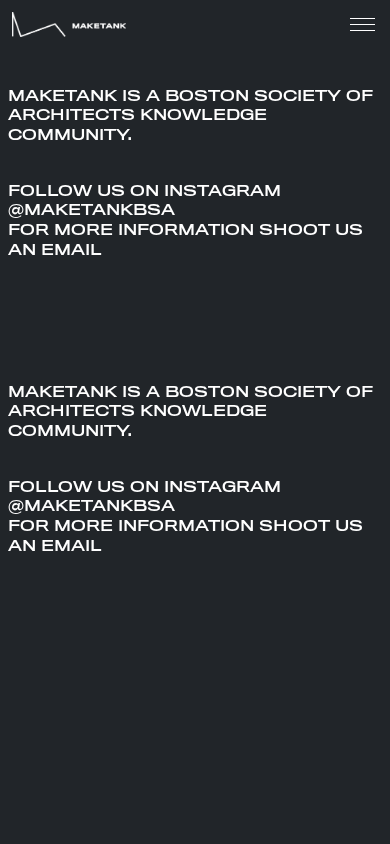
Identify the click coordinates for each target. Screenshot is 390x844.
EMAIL (71, 250)
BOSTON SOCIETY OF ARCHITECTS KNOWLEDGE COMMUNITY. (190, 116)
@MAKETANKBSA (91, 210)
